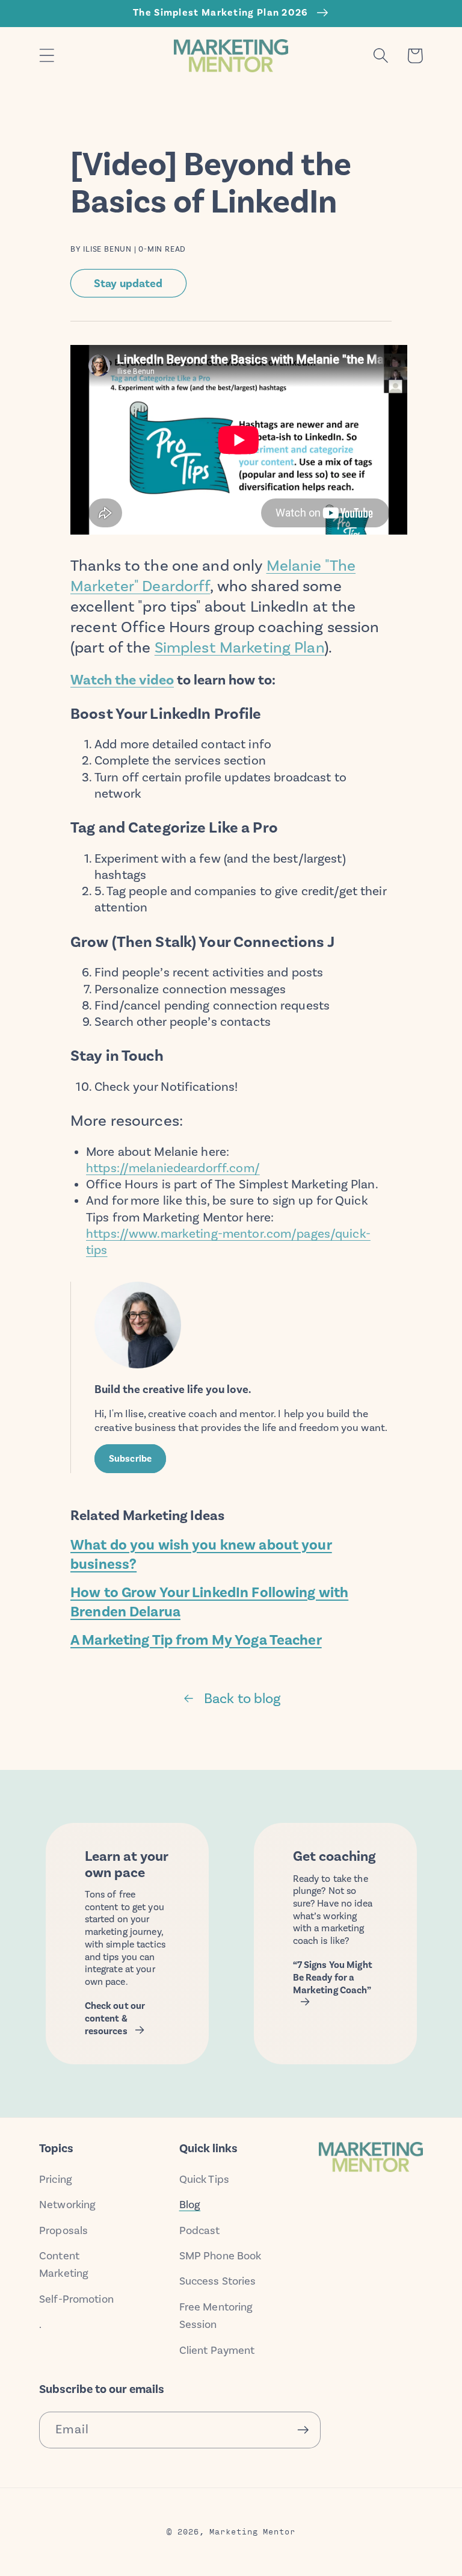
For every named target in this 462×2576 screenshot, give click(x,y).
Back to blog (242, 1698)
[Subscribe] (303, 2430)
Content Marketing (64, 2264)
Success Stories (218, 2281)
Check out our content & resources (115, 2018)
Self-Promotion (76, 2299)
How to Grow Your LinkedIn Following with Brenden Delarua (209, 1602)
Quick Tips (204, 2179)
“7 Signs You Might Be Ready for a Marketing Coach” (333, 1977)
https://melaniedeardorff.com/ (173, 1168)
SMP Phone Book (220, 2256)
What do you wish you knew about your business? (201, 1554)
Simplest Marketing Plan (239, 647)
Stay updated (128, 283)
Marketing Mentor (252, 2531)
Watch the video (122, 680)
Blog (190, 2205)
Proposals (63, 2230)
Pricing (56, 2179)
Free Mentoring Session (216, 2316)
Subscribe (130, 1459)
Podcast (200, 2230)
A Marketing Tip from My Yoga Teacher (196, 1640)
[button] (47, 56)
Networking (67, 2205)
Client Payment (217, 2350)
